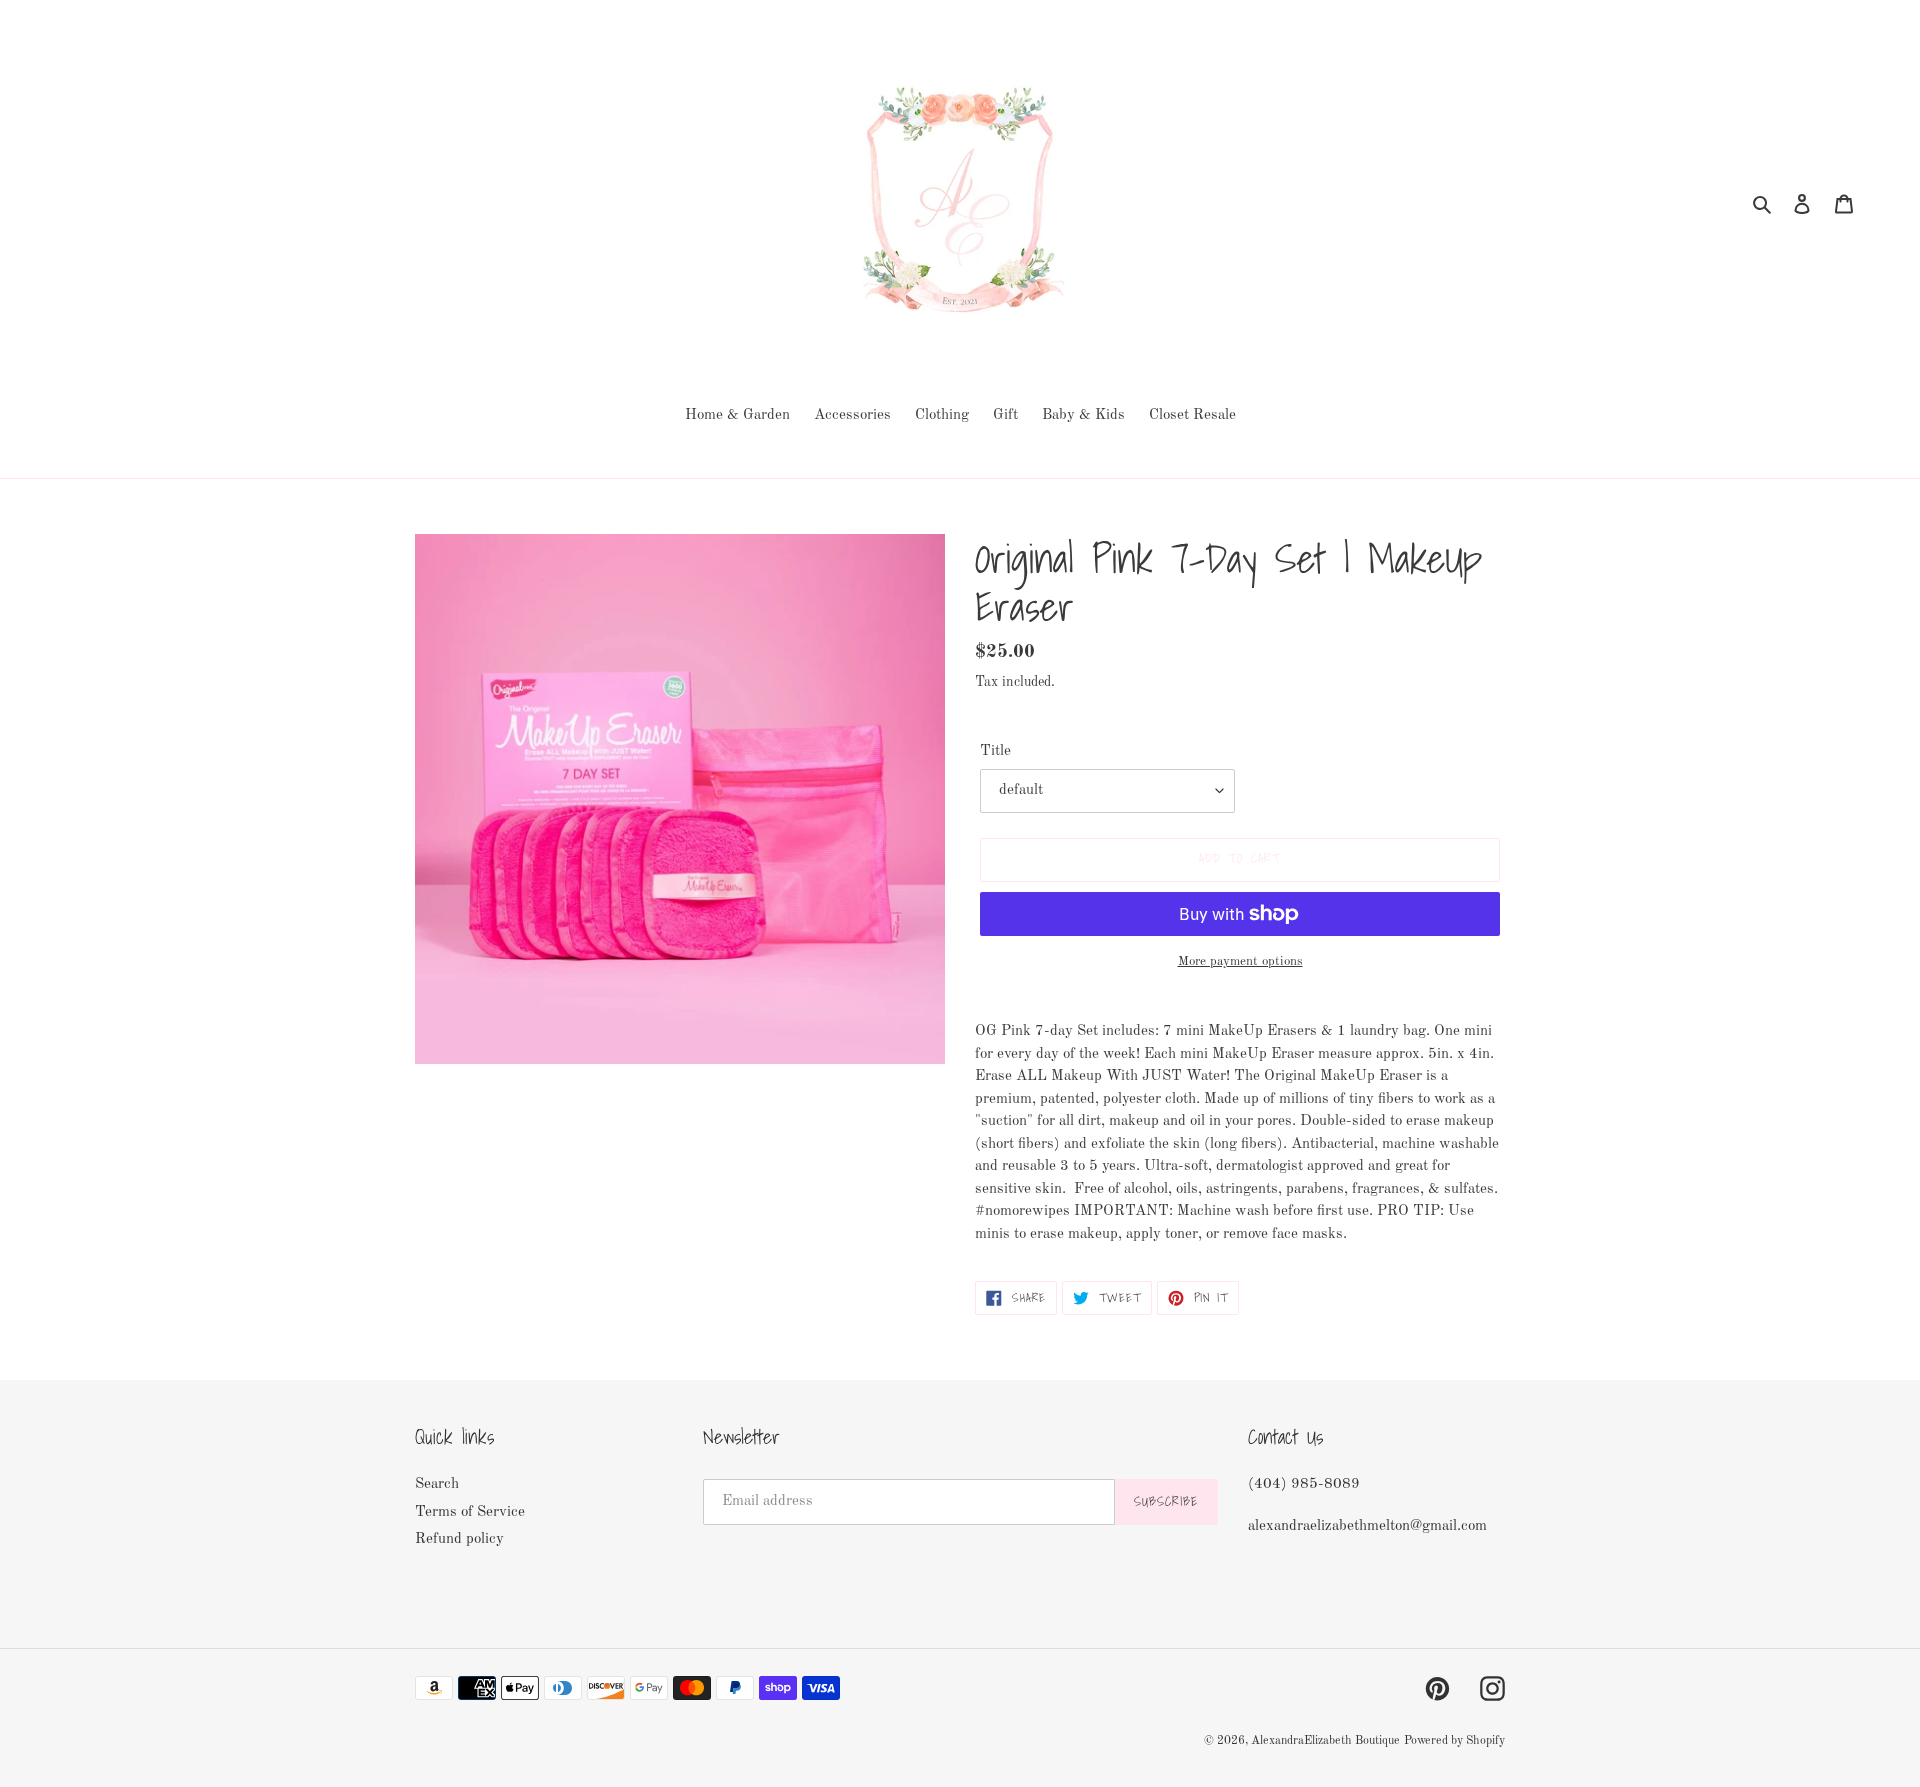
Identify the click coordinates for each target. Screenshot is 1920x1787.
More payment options (1240, 961)
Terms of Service (470, 1512)
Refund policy (459, 1539)
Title (995, 751)
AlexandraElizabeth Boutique (1325, 1741)
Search (437, 1484)
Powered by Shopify (1454, 1741)
